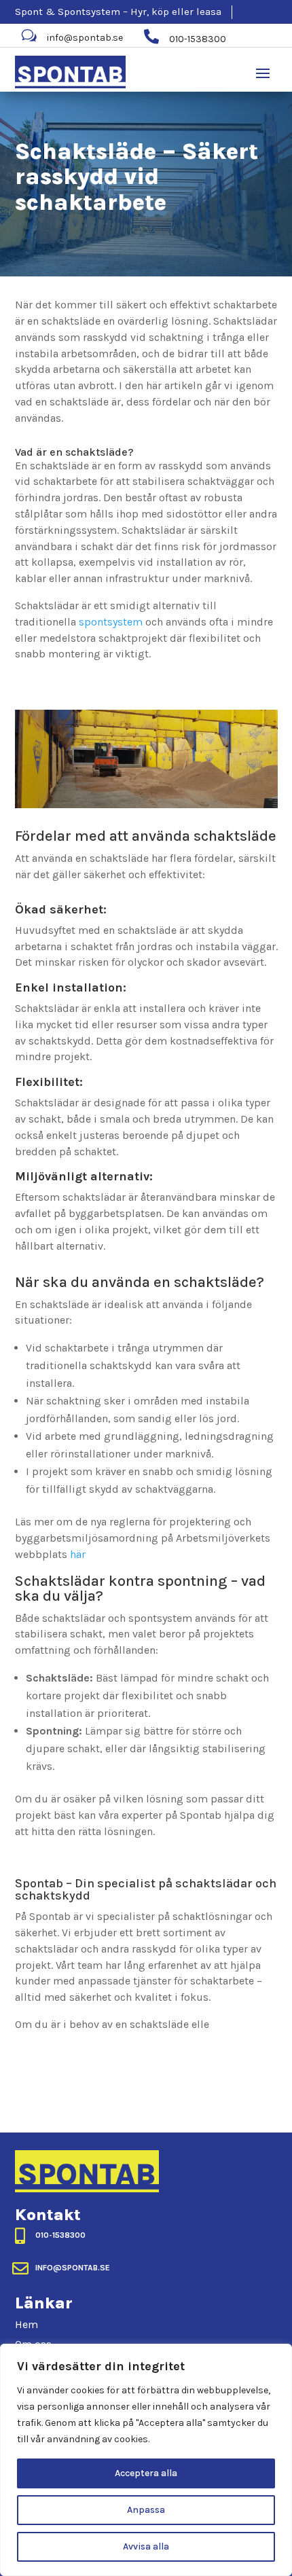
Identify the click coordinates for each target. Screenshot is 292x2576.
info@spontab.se (85, 38)
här (78, 1554)
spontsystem (111, 622)
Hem (26, 2324)
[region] (146, 2460)
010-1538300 (60, 2235)
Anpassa (146, 2510)
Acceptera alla (146, 2473)
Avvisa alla (146, 2546)
